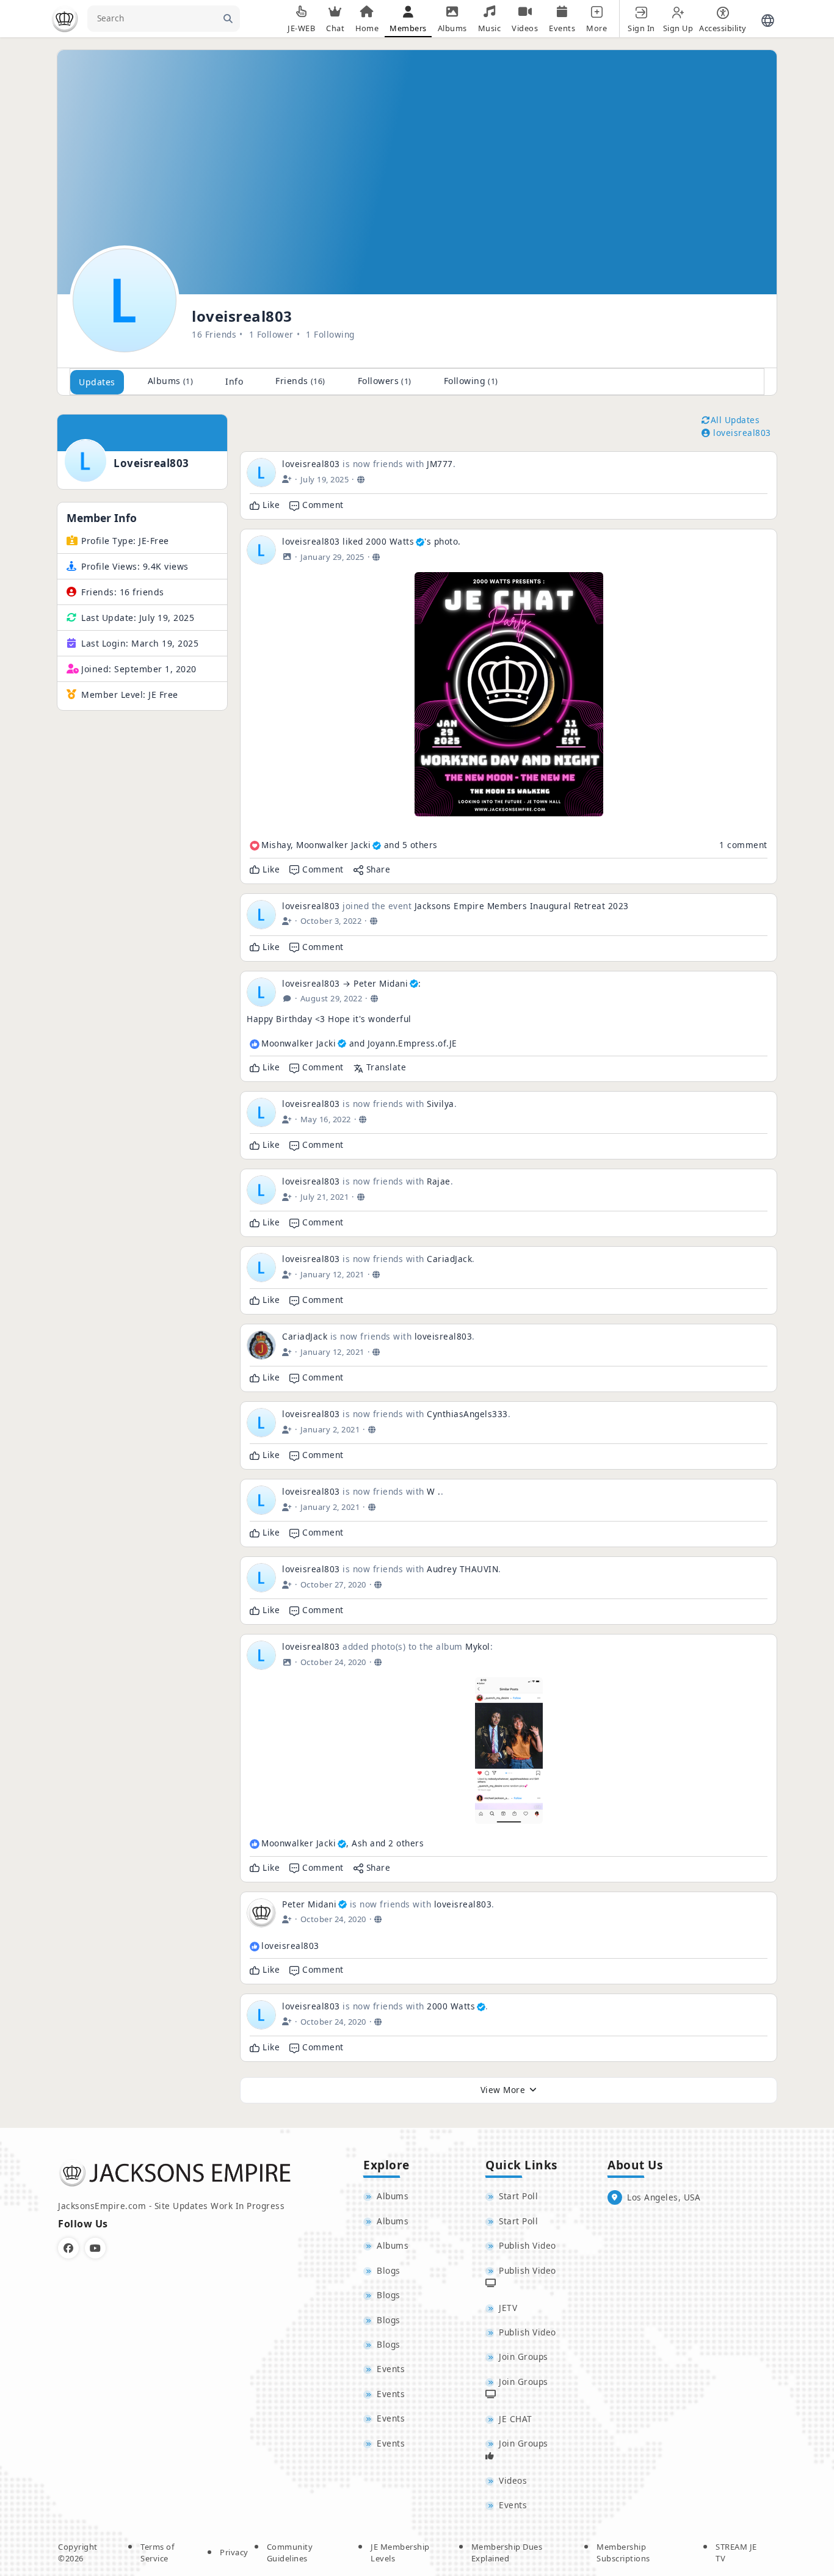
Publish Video (528, 2245)
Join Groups (524, 2356)
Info (234, 381)
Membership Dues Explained (507, 2553)
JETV (508, 2308)
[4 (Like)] (255, 1844)
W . (434, 1491)
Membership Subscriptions (623, 2553)
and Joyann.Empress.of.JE (359, 1043)
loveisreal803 (151, 463)
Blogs (389, 2270)
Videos (513, 2480)
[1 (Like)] (255, 1947)
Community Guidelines (290, 2553)
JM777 (440, 464)
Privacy (234, 2552)
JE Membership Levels (400, 2553)
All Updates (735, 420)
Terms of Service (157, 2553)
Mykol (478, 1646)
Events (391, 2369)
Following (471, 381)
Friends (300, 381)
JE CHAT (516, 2419)
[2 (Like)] (255, 1044)
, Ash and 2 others (343, 1843)
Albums (171, 381)
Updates (97, 382)
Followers (385, 381)
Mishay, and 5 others (350, 845)
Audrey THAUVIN (462, 1569)
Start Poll (518, 2196)
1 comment (743, 845)
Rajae (439, 1181)
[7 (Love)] (255, 846)
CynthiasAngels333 (467, 1414)
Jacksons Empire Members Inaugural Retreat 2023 (522, 906)
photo (446, 541)
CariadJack (449, 1259)
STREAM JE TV (736, 2553)
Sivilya (441, 1104)
